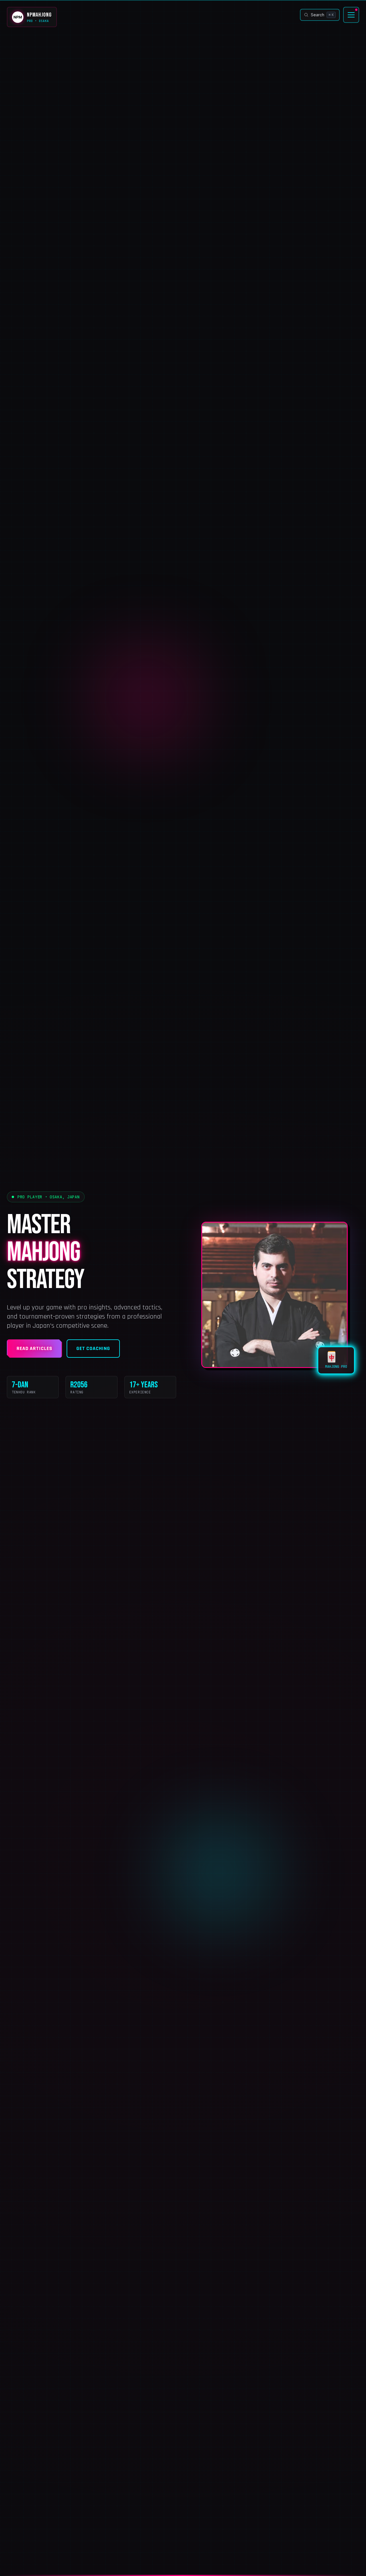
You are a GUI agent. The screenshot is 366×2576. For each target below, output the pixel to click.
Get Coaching (93, 1348)
